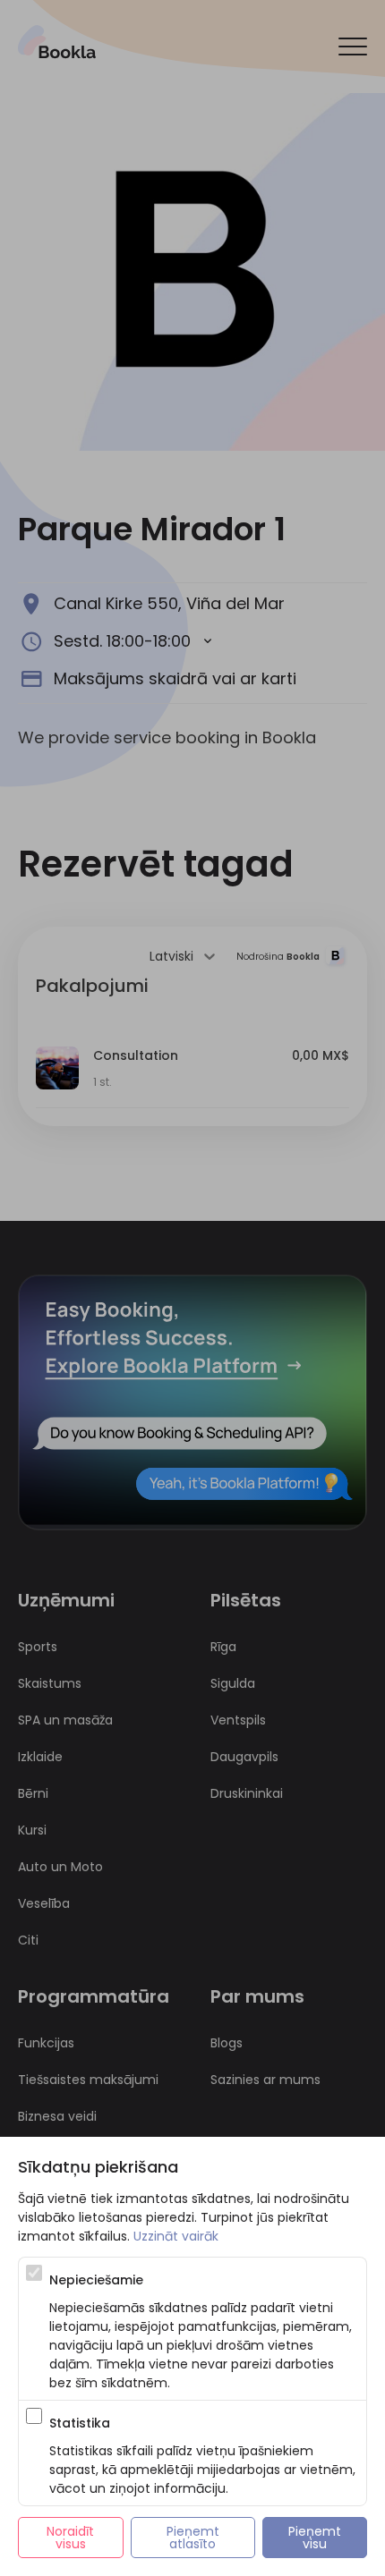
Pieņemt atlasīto (195, 2538)
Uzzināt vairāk (176, 2236)
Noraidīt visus (72, 2538)
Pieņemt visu (317, 2538)
